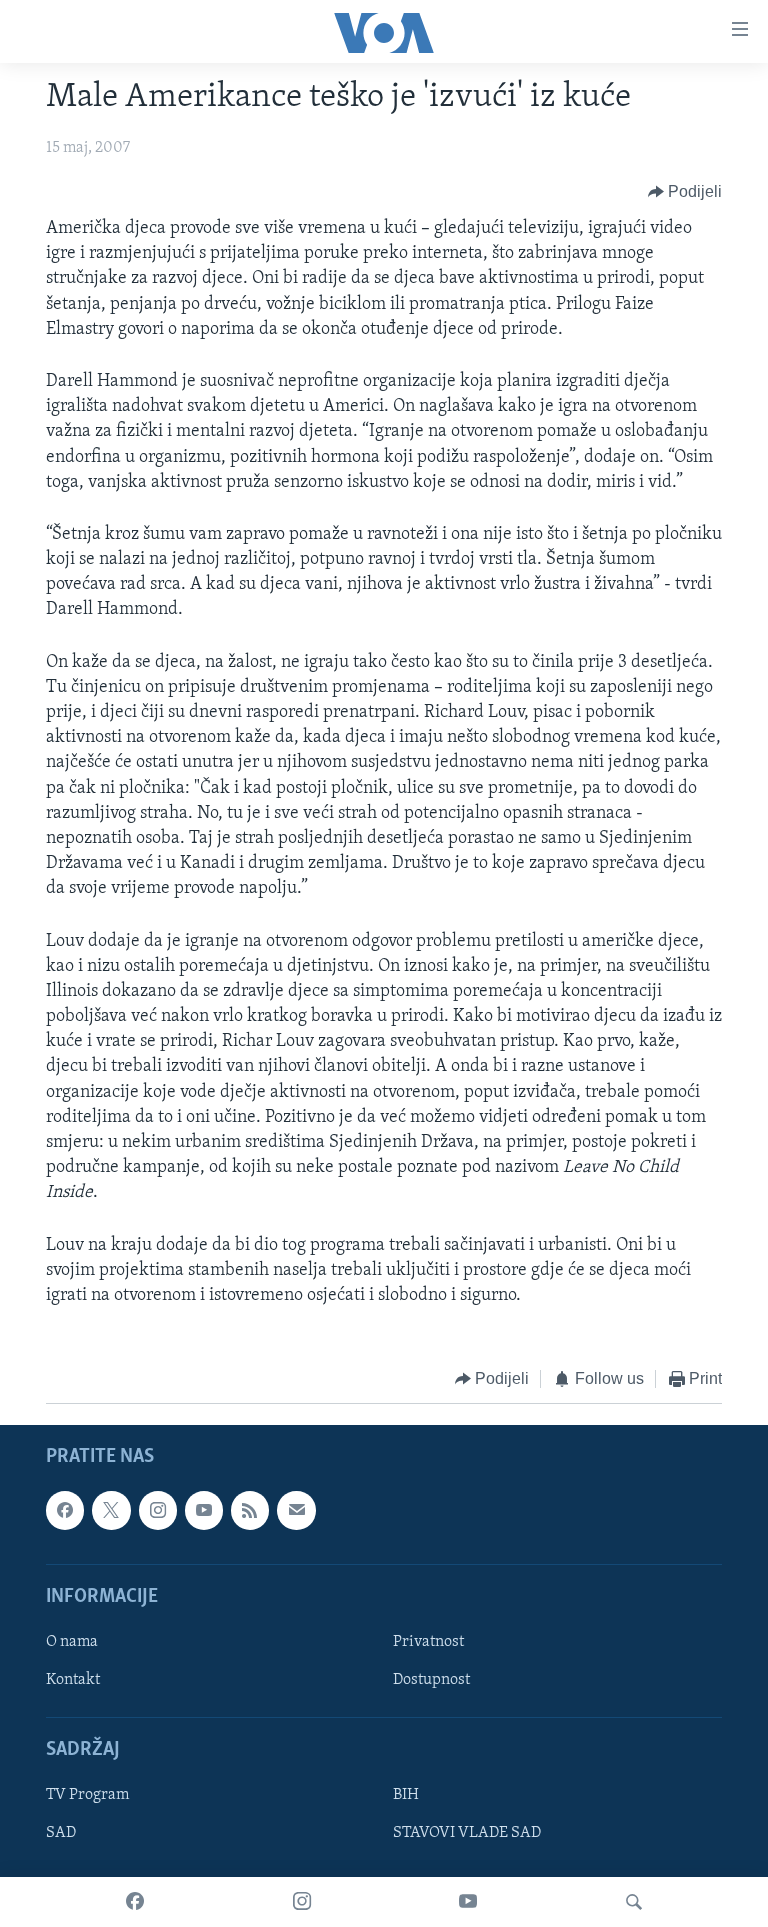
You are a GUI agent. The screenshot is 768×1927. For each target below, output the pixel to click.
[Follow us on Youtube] (204, 1510)
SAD (61, 1833)
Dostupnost (431, 1680)
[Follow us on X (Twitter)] (111, 1510)
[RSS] (250, 1510)
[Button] (685, 192)
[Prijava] (296, 1510)
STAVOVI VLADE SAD (467, 1833)
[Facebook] (135, 1902)
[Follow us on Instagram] (158, 1510)
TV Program (87, 1795)
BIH (406, 1795)
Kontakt (73, 1680)
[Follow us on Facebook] (65, 1510)
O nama (72, 1642)
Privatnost (428, 1642)
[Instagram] (302, 1902)
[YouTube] (468, 1902)
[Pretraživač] (634, 1902)
